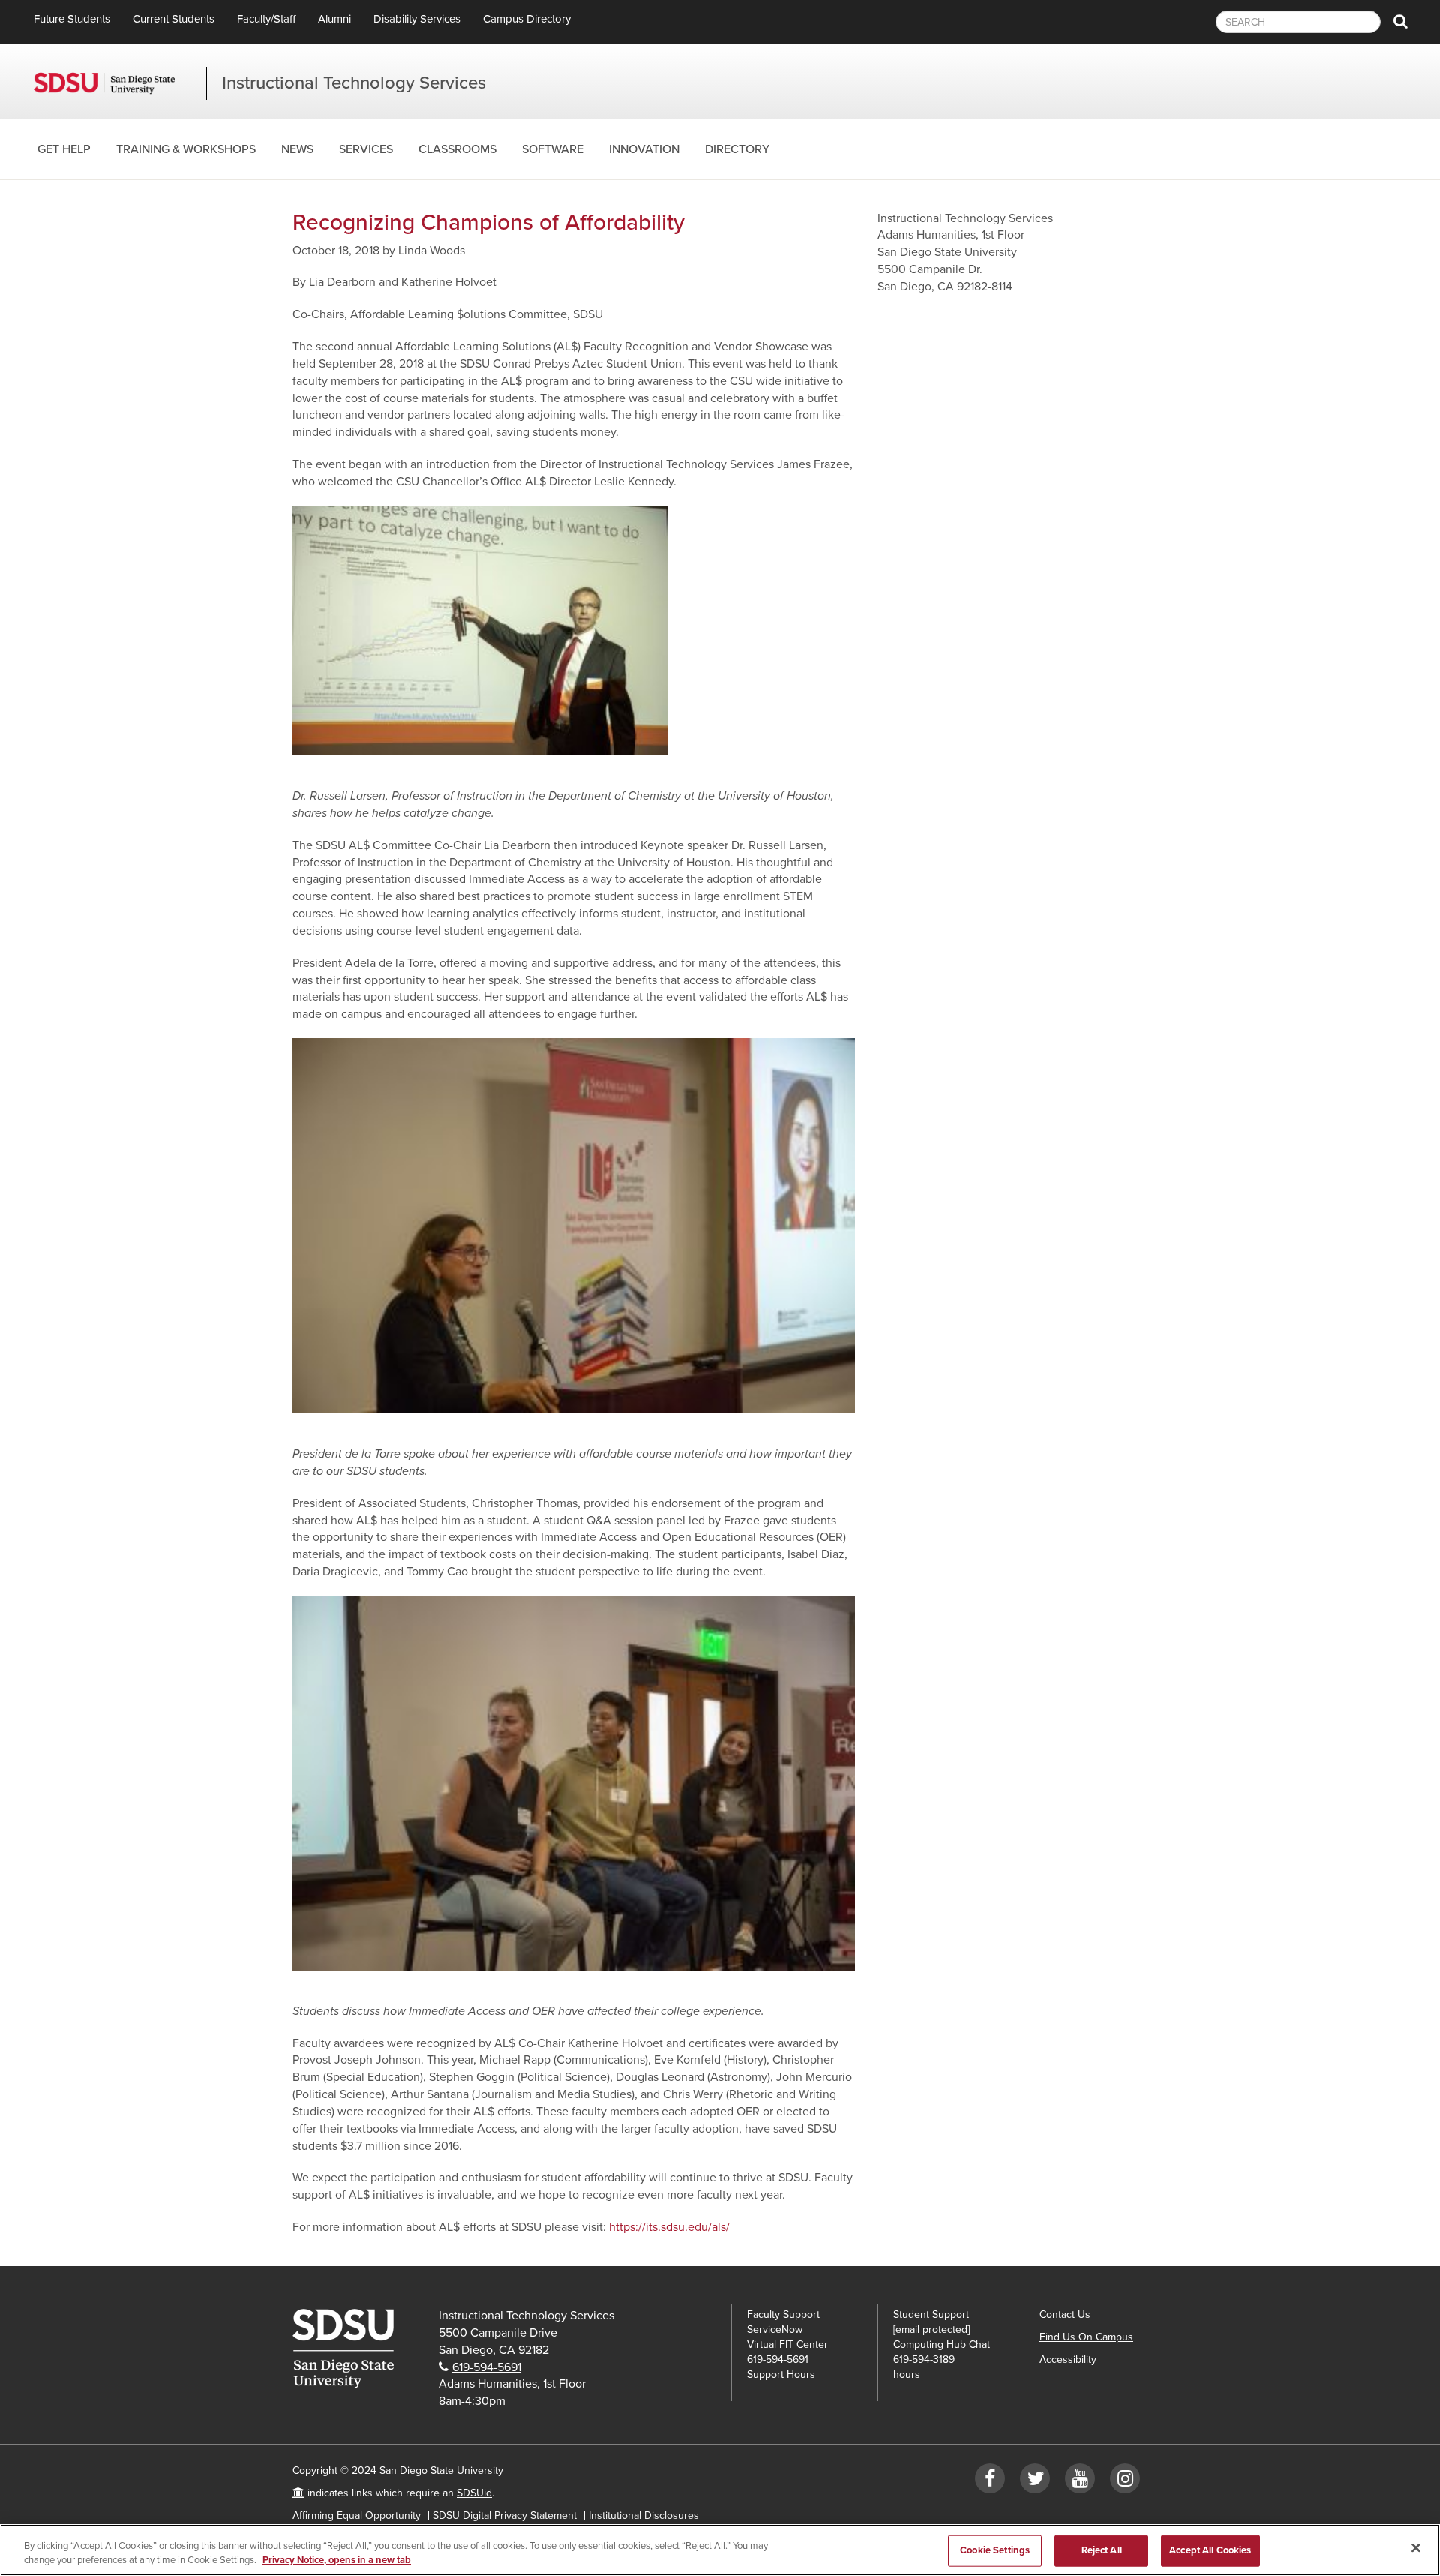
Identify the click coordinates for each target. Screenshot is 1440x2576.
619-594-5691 (487, 2367)
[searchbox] (1298, 22)
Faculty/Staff (266, 19)
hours (907, 2375)
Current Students (174, 19)
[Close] (1416, 2548)
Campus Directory (527, 19)
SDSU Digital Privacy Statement (505, 2516)
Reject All (1102, 2550)
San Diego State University (120, 83)
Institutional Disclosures (644, 2516)
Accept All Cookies (1210, 2550)
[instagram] (1125, 2482)
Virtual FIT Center (787, 2345)
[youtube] (1080, 2482)
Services (366, 149)
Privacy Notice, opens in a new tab (337, 2560)
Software (553, 149)
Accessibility (1068, 2360)
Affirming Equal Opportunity (357, 2516)
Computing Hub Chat (942, 2345)
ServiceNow (775, 2330)
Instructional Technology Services (354, 83)
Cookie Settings (995, 2550)
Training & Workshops (186, 149)
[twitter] (1035, 2482)
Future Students (72, 19)
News (297, 149)
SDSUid (474, 2493)
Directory (737, 149)
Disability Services (417, 19)
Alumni (334, 19)
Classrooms (457, 149)
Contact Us (1065, 2315)
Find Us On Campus (1086, 2337)
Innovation (644, 149)
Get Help (64, 149)
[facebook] (990, 2482)
